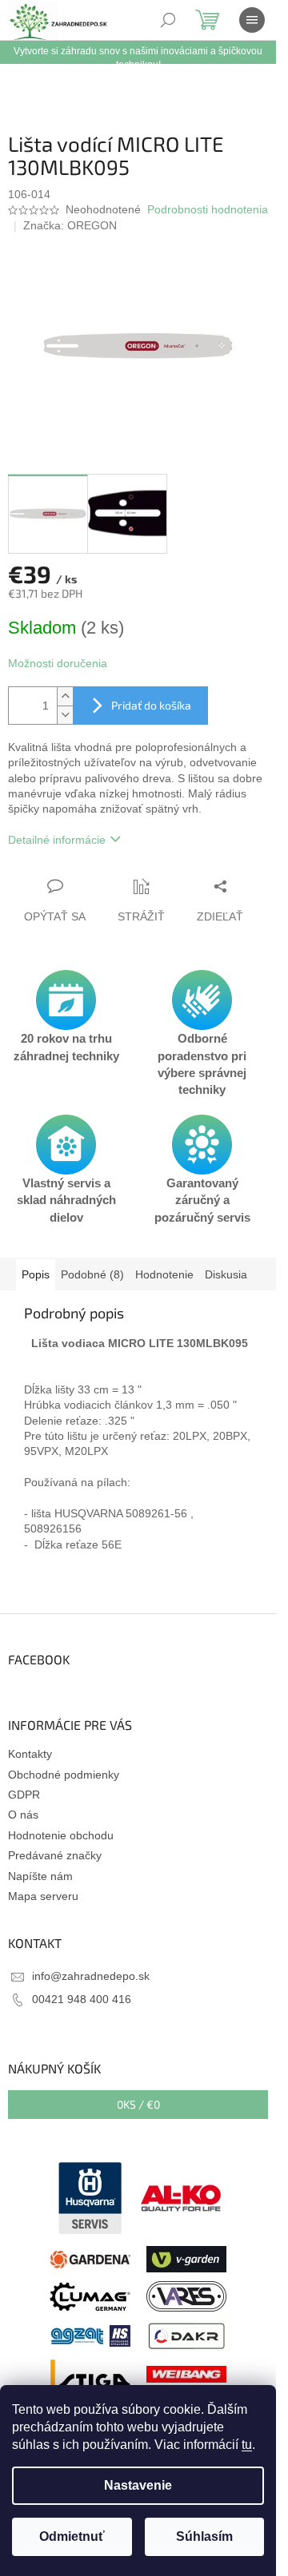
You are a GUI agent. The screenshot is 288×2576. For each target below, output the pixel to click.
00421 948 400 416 (82, 1999)
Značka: (70, 225)
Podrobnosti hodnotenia (208, 209)
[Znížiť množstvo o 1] (65, 715)
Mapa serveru (43, 1896)
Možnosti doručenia (58, 663)
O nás (23, 1815)
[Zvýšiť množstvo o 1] (65, 696)
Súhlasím (204, 2536)
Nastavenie (138, 2485)
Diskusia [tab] (226, 1274)
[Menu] (252, 20)
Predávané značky (55, 1855)
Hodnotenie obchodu (61, 1835)
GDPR (24, 1795)
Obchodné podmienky (64, 1775)
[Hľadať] (168, 20)
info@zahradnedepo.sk (91, 1976)
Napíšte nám (40, 1876)
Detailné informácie (57, 840)
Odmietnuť (72, 2536)
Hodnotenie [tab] (164, 1274)
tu (247, 2445)
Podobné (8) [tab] (92, 1274)
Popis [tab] (36, 1274)
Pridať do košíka (151, 705)
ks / (138, 2104)
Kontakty (30, 1754)
